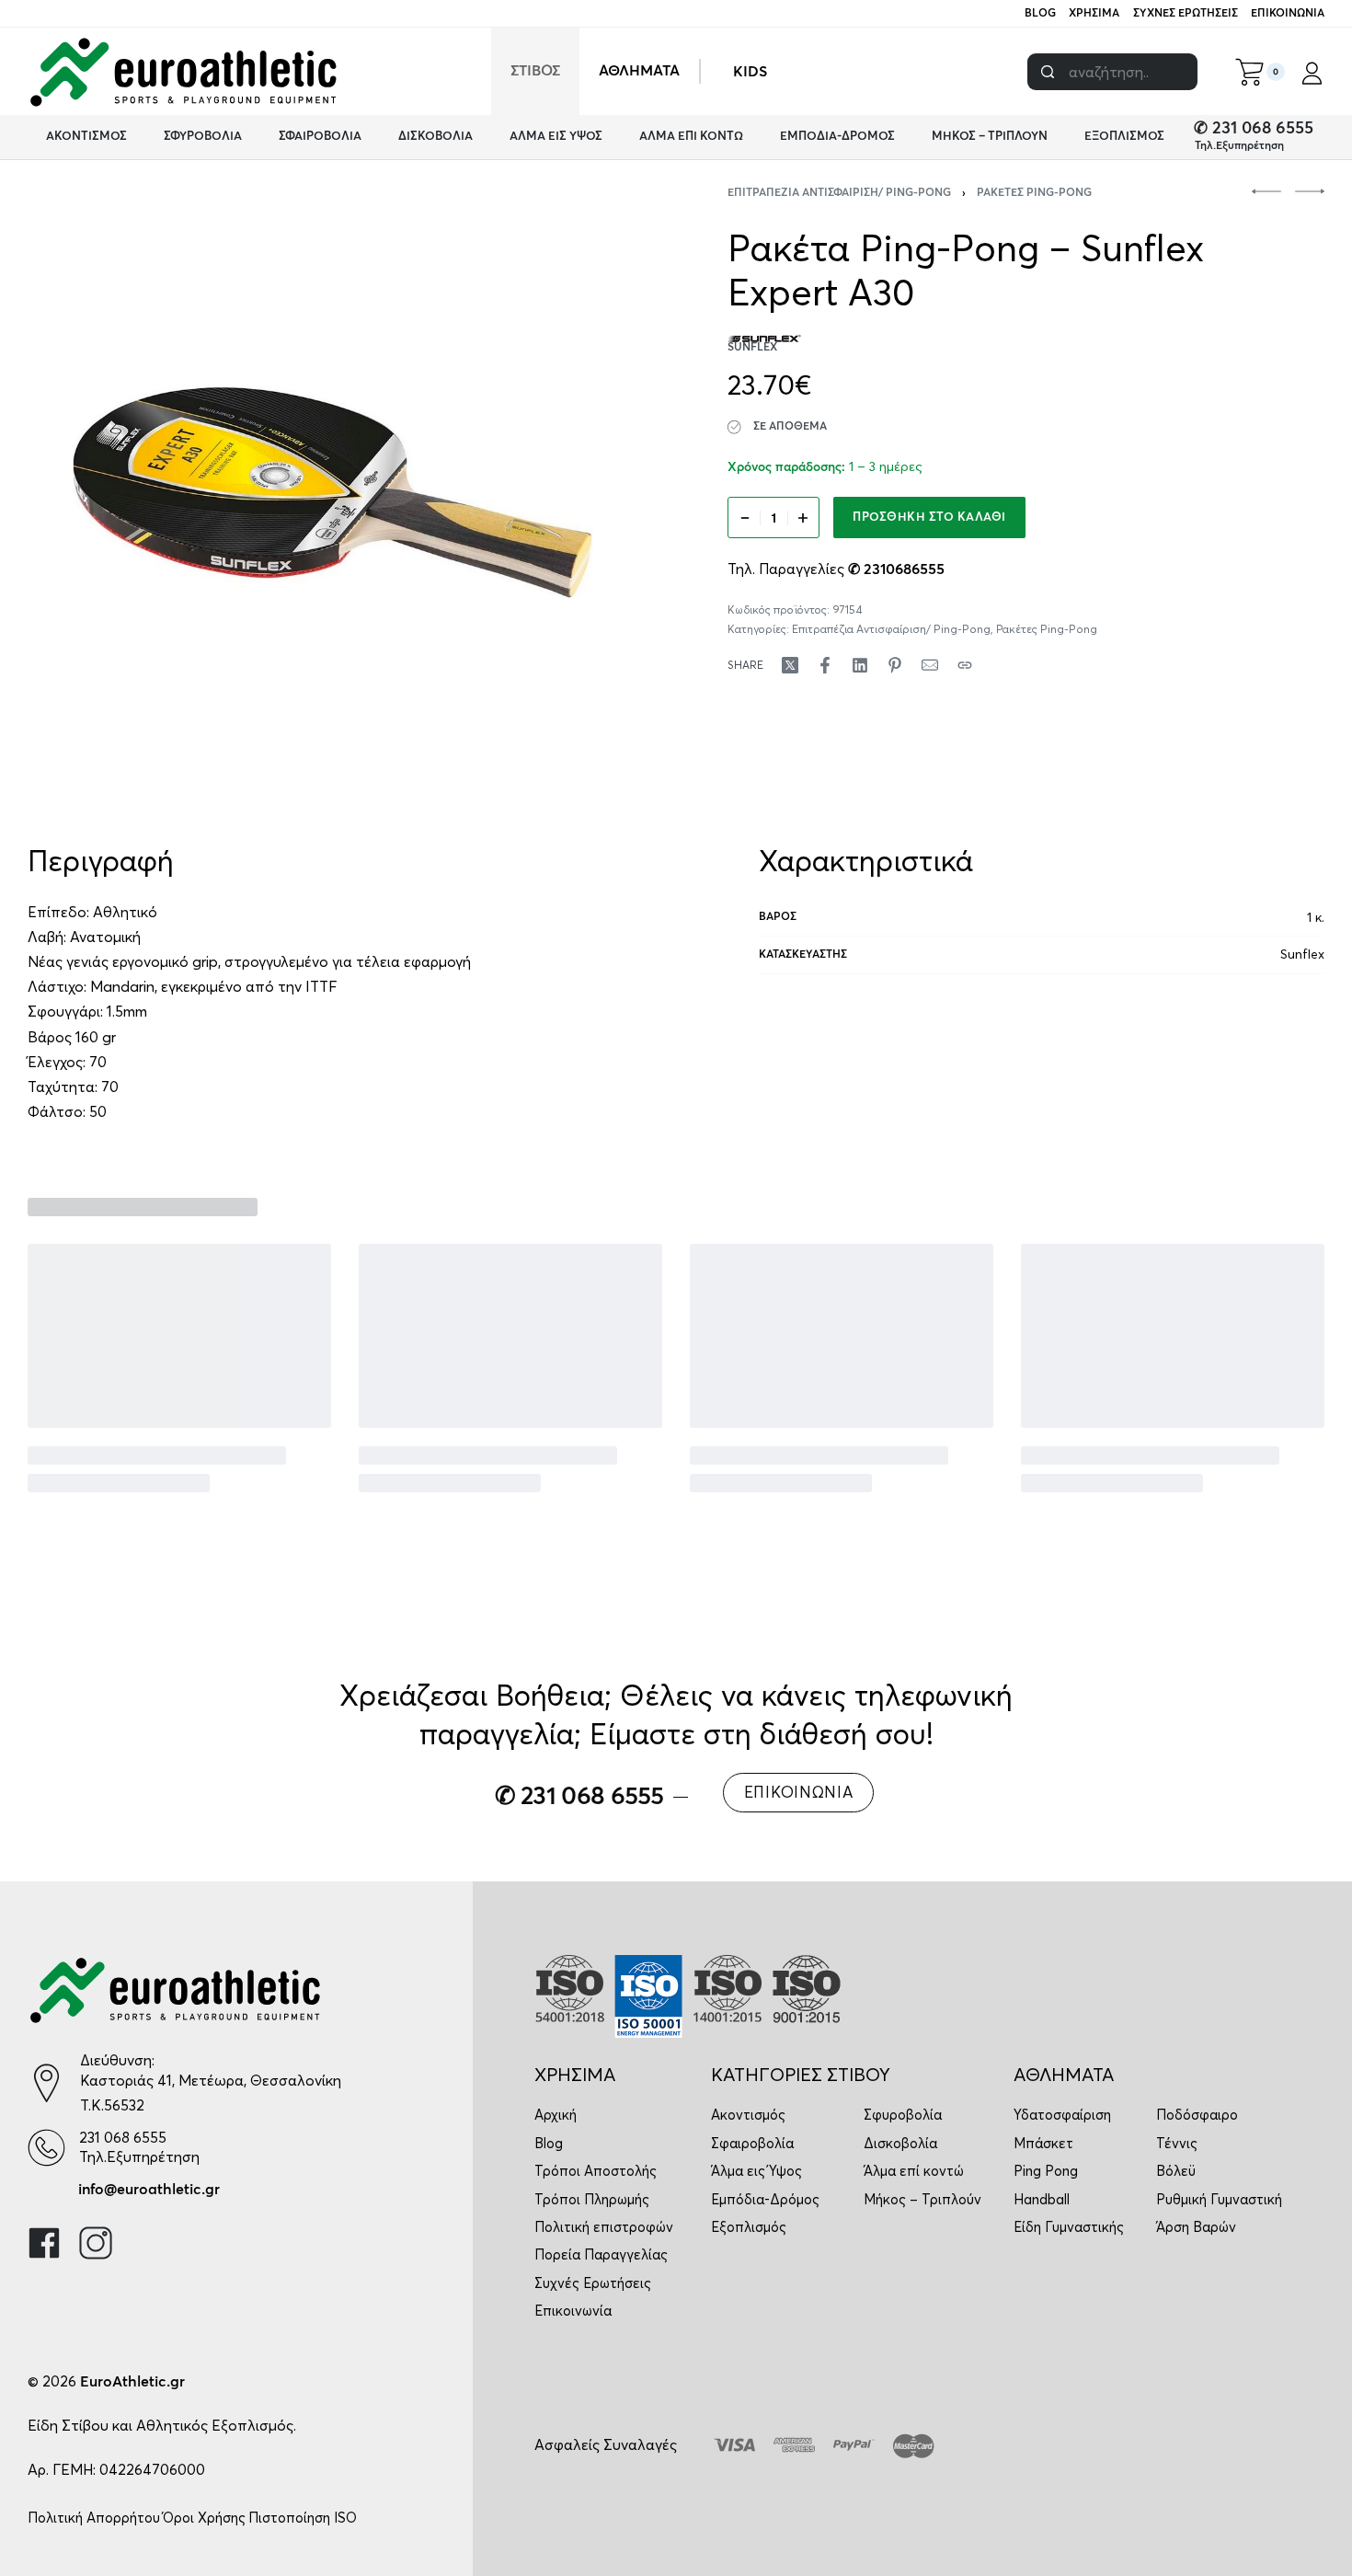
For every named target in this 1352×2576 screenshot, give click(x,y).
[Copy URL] (965, 665)
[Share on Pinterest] (895, 665)
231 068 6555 (123, 2137)
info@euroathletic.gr (149, 2190)
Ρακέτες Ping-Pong (1034, 193)
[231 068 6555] (46, 2148)
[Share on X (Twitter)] (790, 665)
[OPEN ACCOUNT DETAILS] (1312, 72)
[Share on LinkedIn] (860, 665)
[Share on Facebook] (825, 665)
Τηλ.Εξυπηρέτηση (1239, 146)
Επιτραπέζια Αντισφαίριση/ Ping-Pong (839, 193)
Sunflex (1302, 954)
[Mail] (930, 665)
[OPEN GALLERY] (332, 493)
